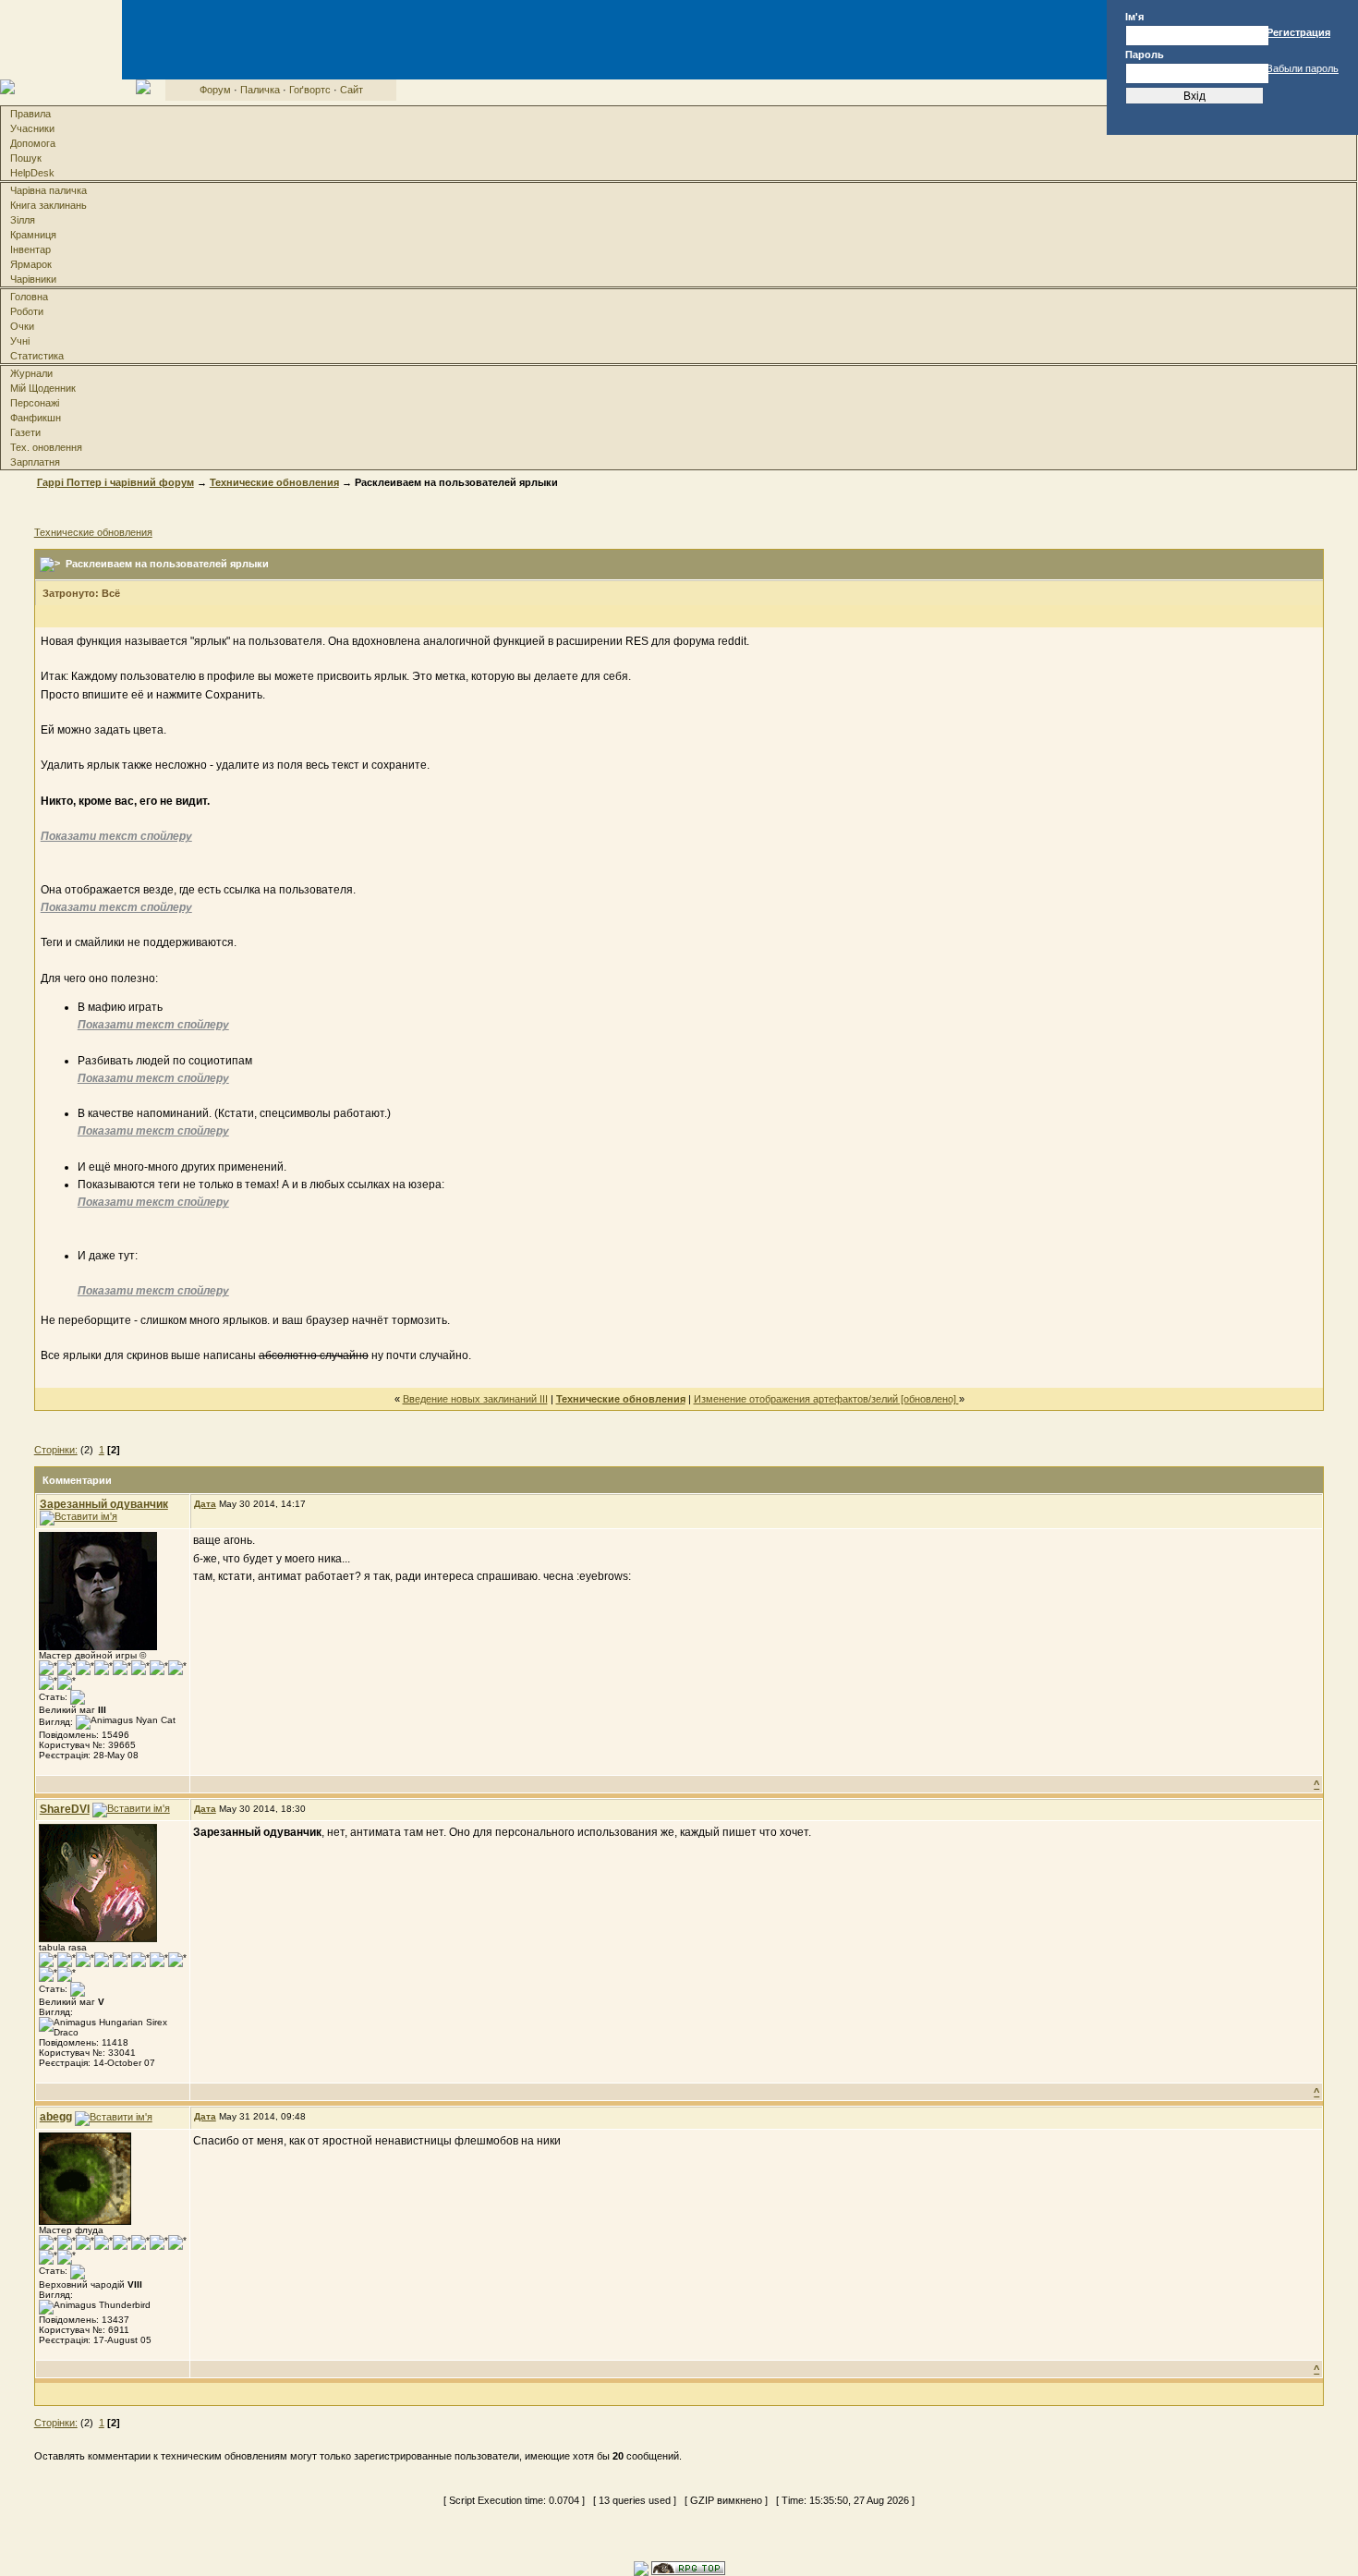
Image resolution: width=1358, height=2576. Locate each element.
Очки (22, 326)
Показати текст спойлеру (116, 836)
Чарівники (33, 279)
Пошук (26, 158)
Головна (29, 297)
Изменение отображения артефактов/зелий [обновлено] (826, 1399)
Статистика (37, 356)
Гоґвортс (310, 90)
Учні (20, 341)
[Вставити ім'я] (79, 1518)
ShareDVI (65, 1809)
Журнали (31, 373)
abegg (56, 2117)
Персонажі (35, 403)
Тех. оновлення (46, 447)
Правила (30, 114)
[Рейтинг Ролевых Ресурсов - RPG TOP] (688, 2567)
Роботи (27, 311)
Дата (205, 1504)
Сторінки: (56, 1450)
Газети (25, 432)
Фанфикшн (36, 418)
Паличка (260, 90)
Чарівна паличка (48, 190)
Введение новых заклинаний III (475, 1399)
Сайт (352, 90)
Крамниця (33, 235)
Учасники (32, 128)
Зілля (23, 220)
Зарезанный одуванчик (104, 1504)
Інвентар (30, 249)
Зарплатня (35, 462)
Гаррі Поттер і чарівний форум (115, 482)
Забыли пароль (1303, 68)
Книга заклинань (48, 205)
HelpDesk (32, 173)
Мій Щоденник (43, 388)
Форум (215, 90)
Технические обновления (274, 482)
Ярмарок (31, 264)
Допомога (33, 143)
